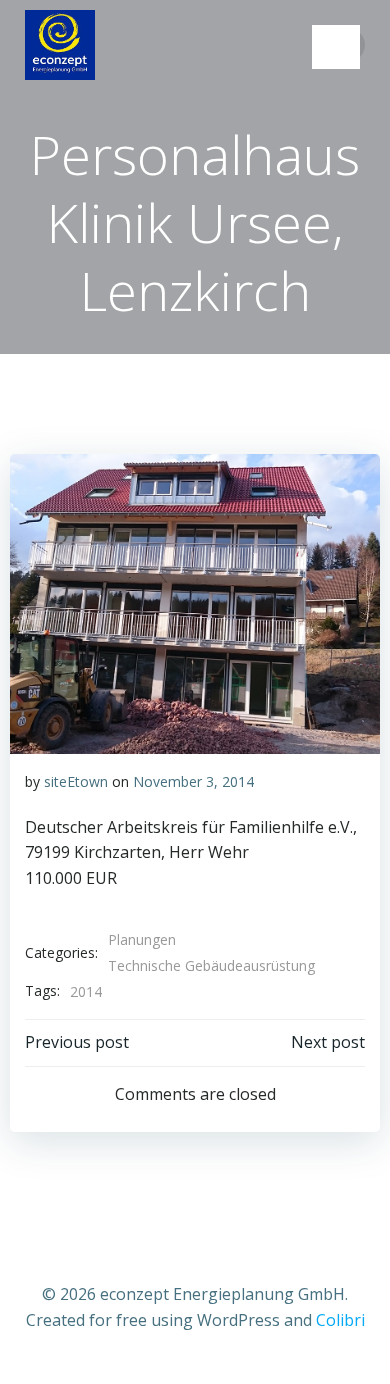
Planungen (142, 939)
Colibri (340, 1320)
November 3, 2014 (193, 781)
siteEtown (76, 781)
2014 (86, 991)
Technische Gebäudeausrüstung (211, 965)
